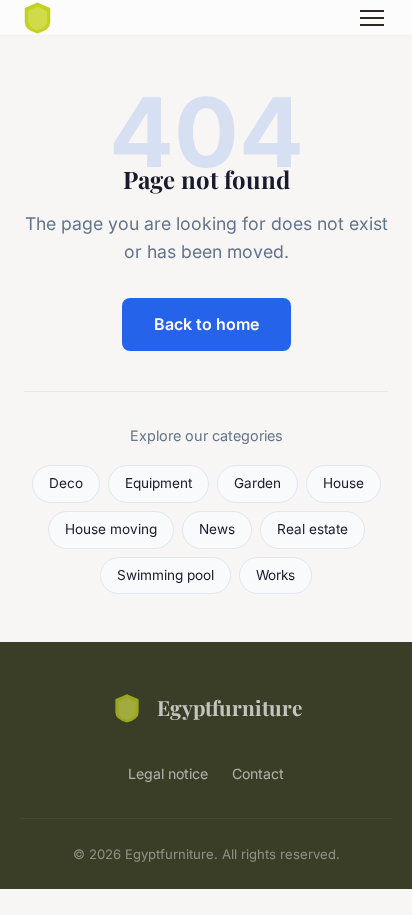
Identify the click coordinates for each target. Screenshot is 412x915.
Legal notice (168, 773)
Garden (257, 483)
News (217, 529)
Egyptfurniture (229, 707)
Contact (258, 773)
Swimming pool (165, 575)
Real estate (312, 529)
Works (275, 575)
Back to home (206, 324)
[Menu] (372, 18)
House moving (111, 529)
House (343, 483)
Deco (66, 483)
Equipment (158, 483)
